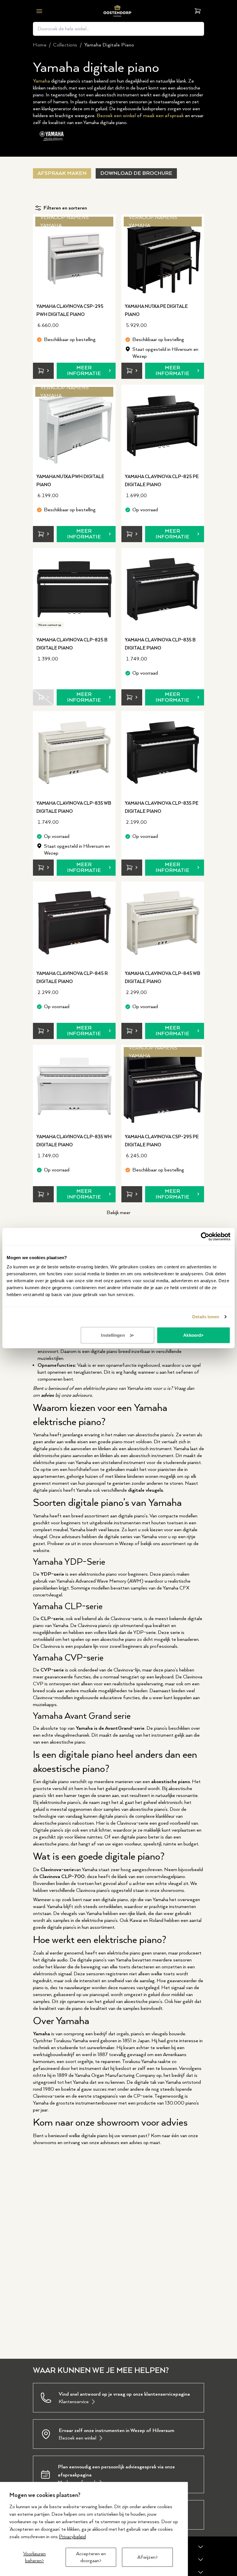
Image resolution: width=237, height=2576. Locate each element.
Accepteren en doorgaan (91, 2557)
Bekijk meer (118, 1213)
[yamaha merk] (52, 136)
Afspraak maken (62, 173)
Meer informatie (84, 371)
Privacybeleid (72, 2537)
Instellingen (113, 1335)
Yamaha (41, 81)
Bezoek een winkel (116, 116)
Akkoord (192, 1335)
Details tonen (206, 1317)
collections (65, 45)
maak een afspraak (163, 116)
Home (40, 45)
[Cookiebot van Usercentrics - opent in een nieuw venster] (205, 1237)
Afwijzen (146, 2557)
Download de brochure (136, 173)
